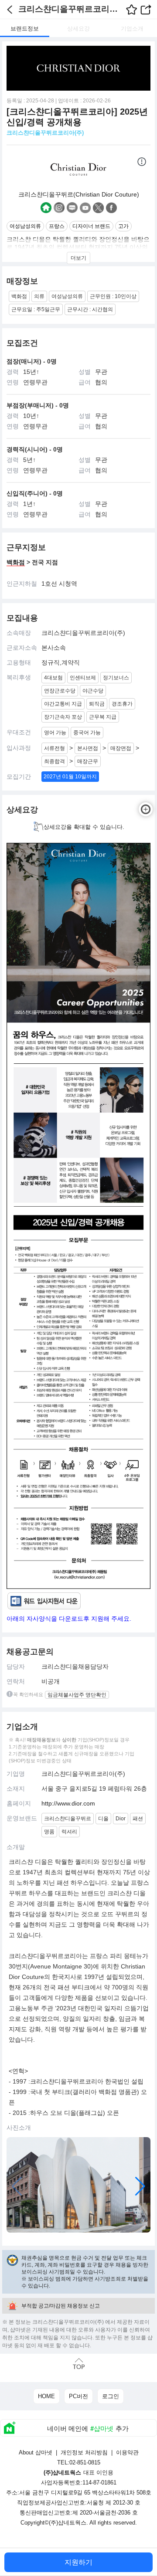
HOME (46, 2396)
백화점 (16, 562)
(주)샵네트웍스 (68, 2523)
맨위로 (78, 2364)
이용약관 (127, 2452)
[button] (140, 2186)
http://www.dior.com (68, 1803)
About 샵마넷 (36, 2452)
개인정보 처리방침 (84, 2452)
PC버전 (78, 2396)
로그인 (111, 2396)
